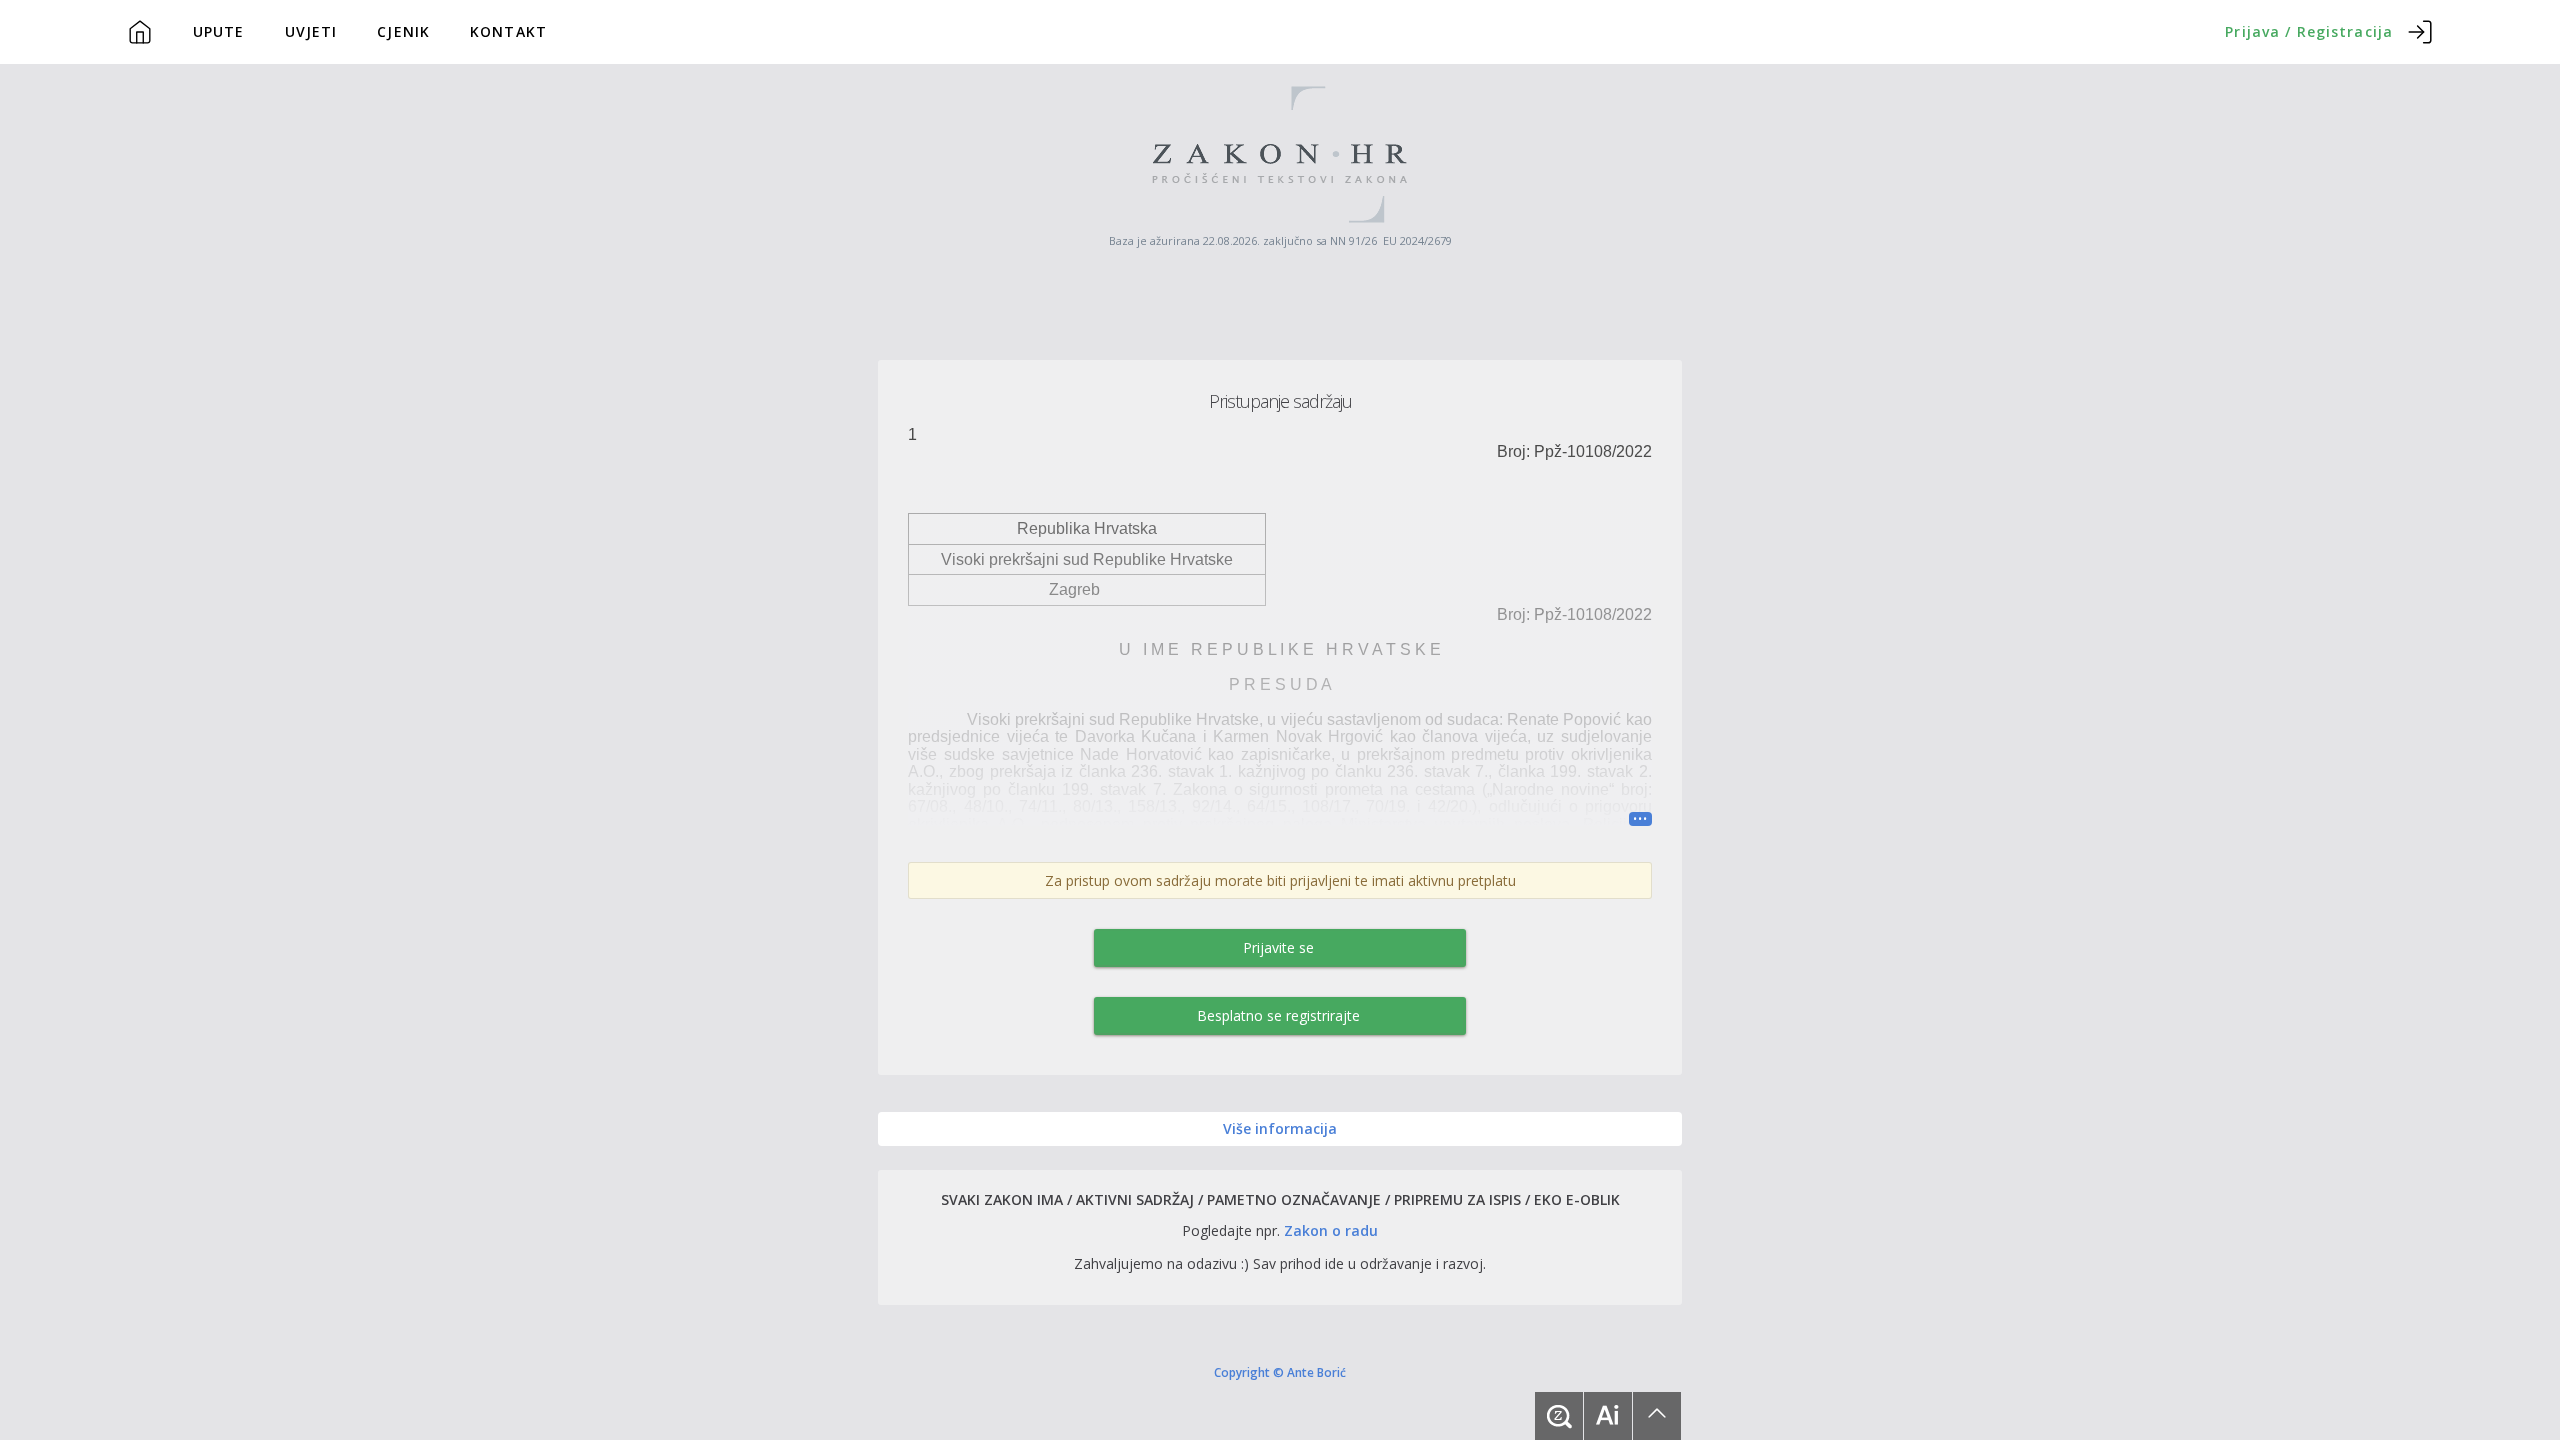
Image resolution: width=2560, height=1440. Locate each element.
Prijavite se (1278, 947)
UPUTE (219, 31)
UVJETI (311, 31)
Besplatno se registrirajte (1278, 1015)
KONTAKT (508, 31)
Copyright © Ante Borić (1280, 1372)
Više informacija (1280, 1128)
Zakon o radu (1331, 1230)
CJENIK (403, 31)
